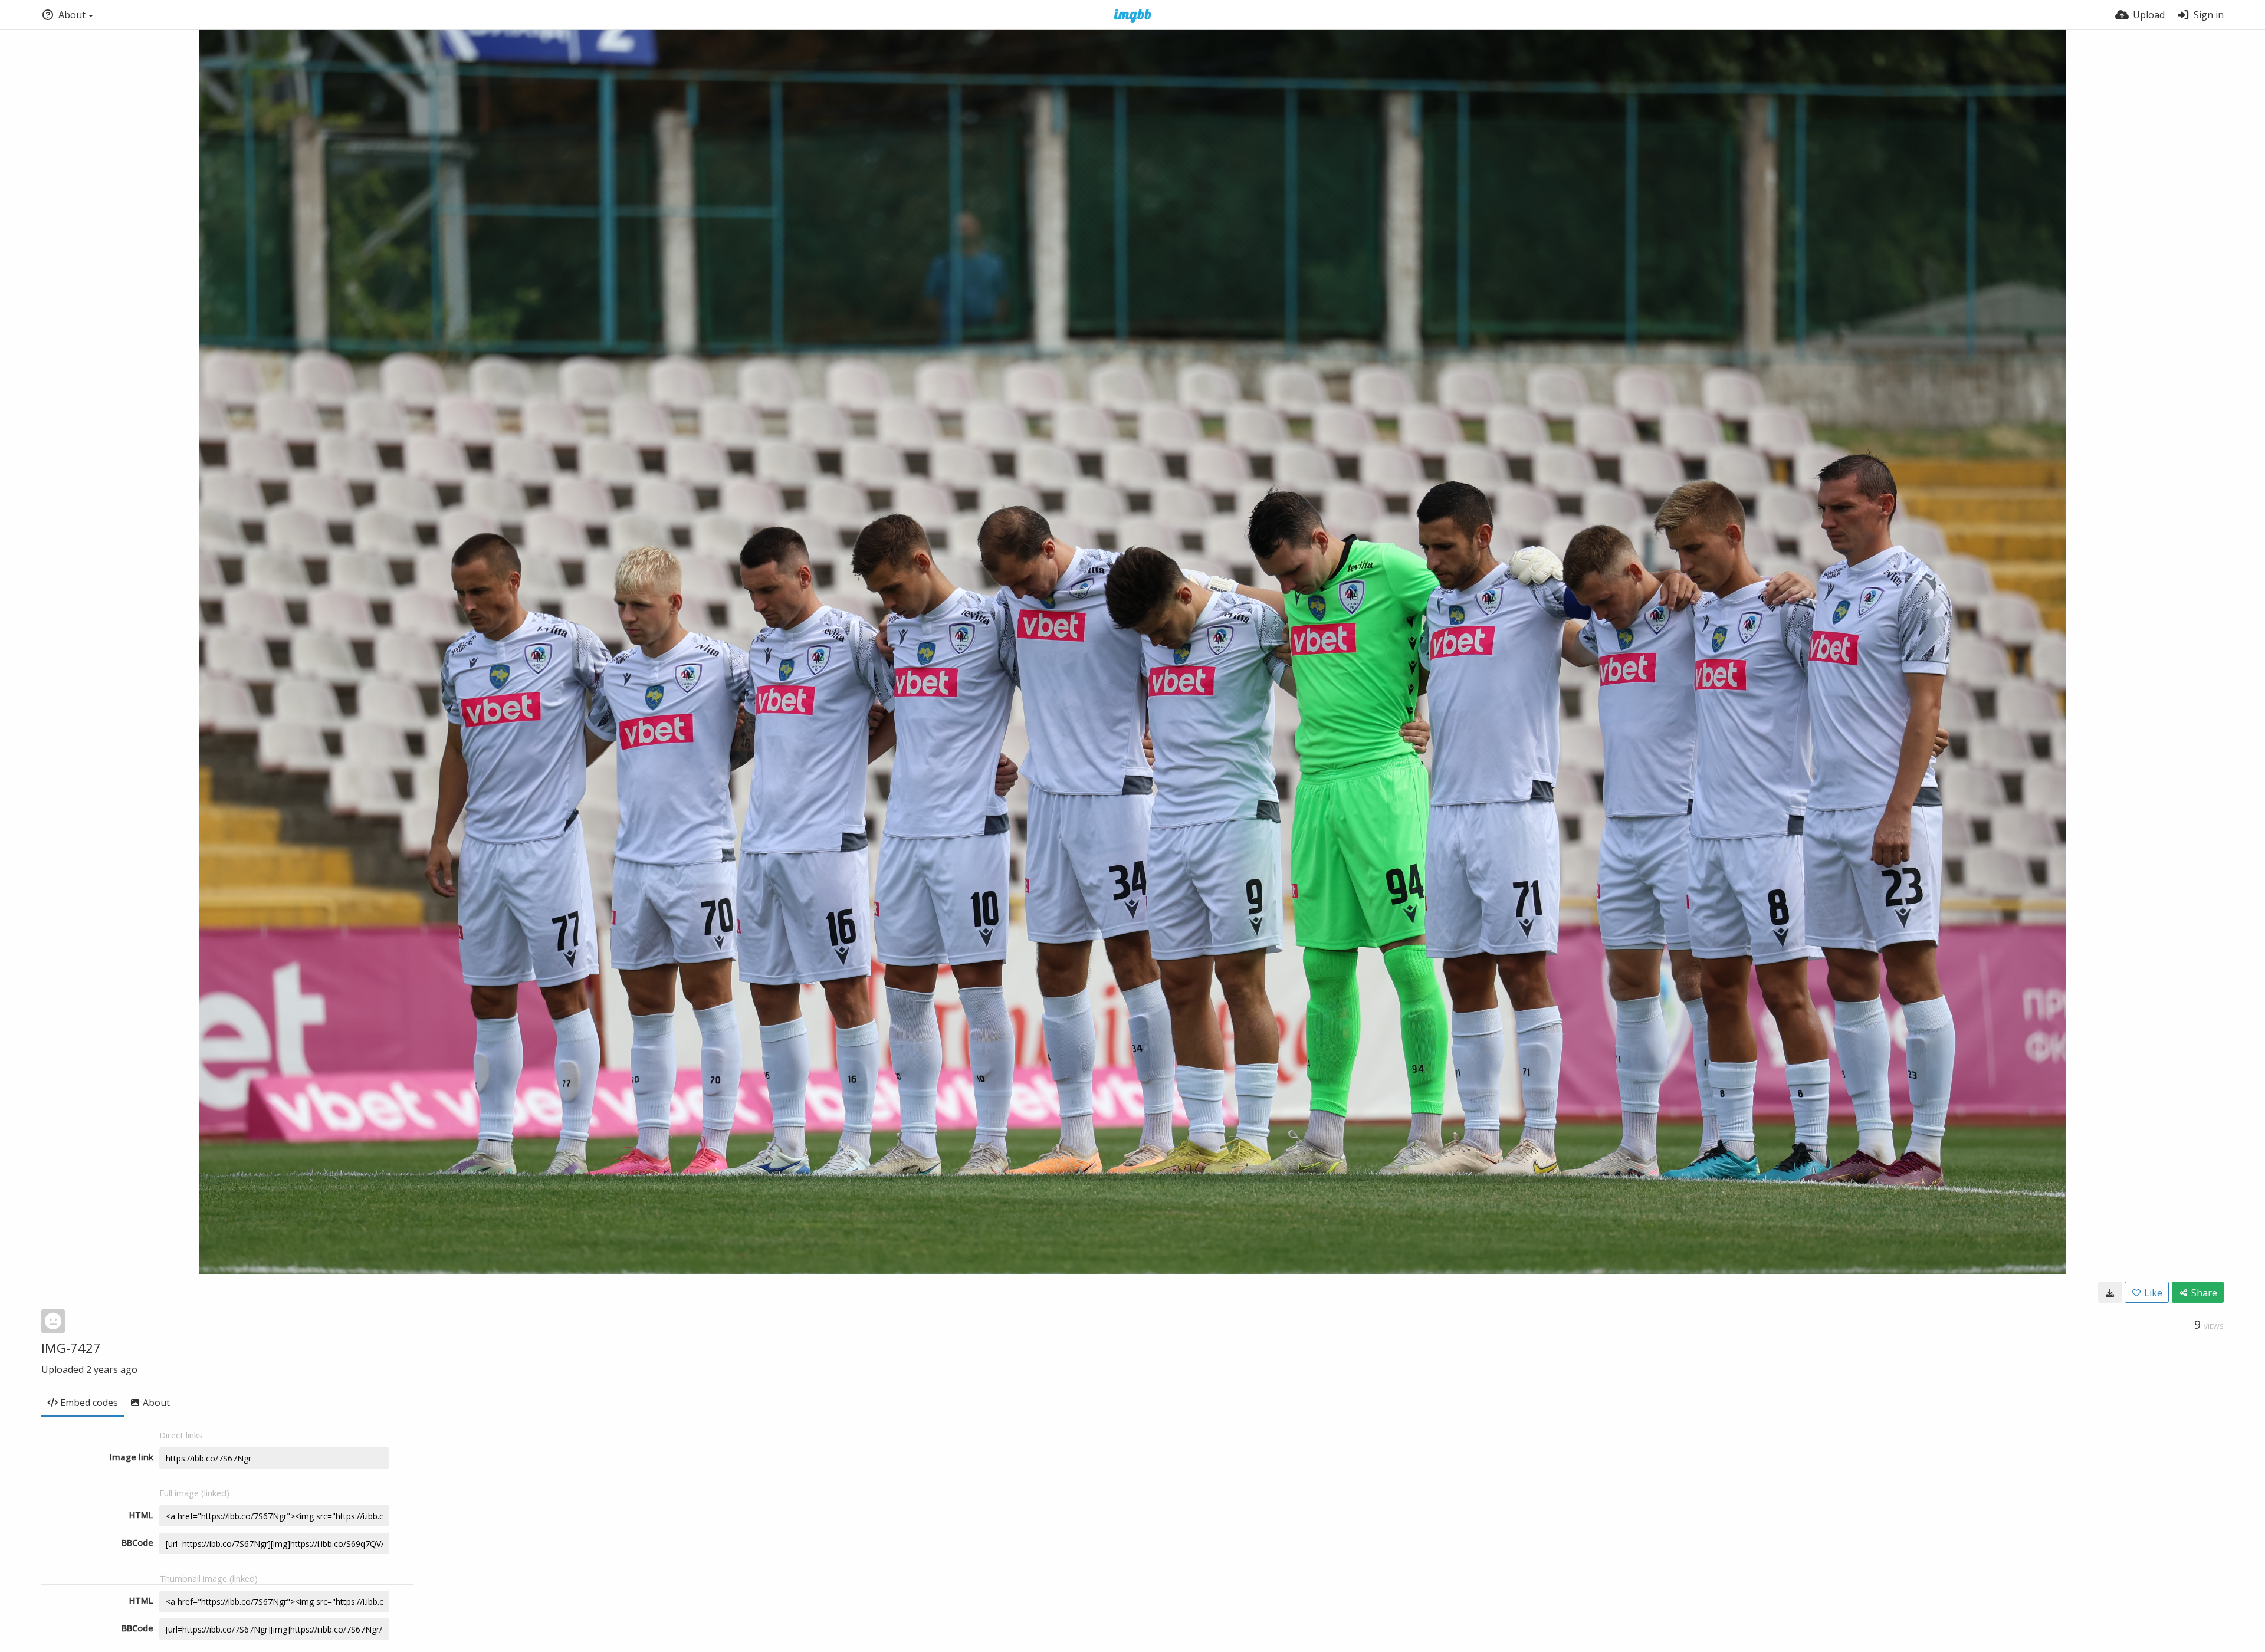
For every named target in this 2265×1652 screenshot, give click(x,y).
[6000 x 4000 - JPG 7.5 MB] (2110, 1292)
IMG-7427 (71, 1348)
